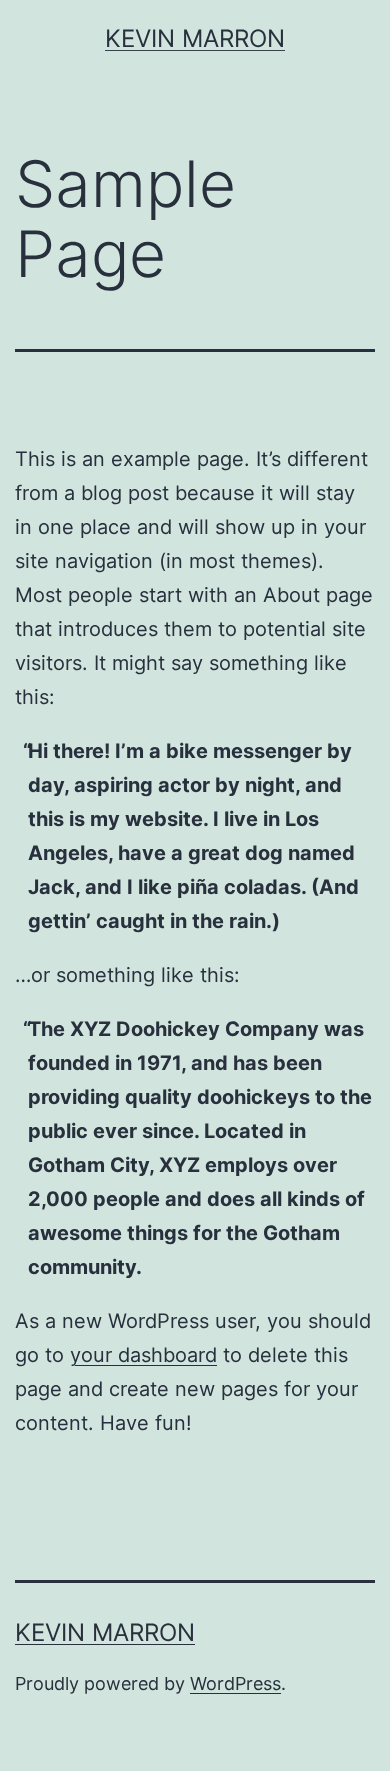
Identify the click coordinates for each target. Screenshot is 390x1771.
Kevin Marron (195, 38)
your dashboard (143, 1355)
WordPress (235, 1683)
